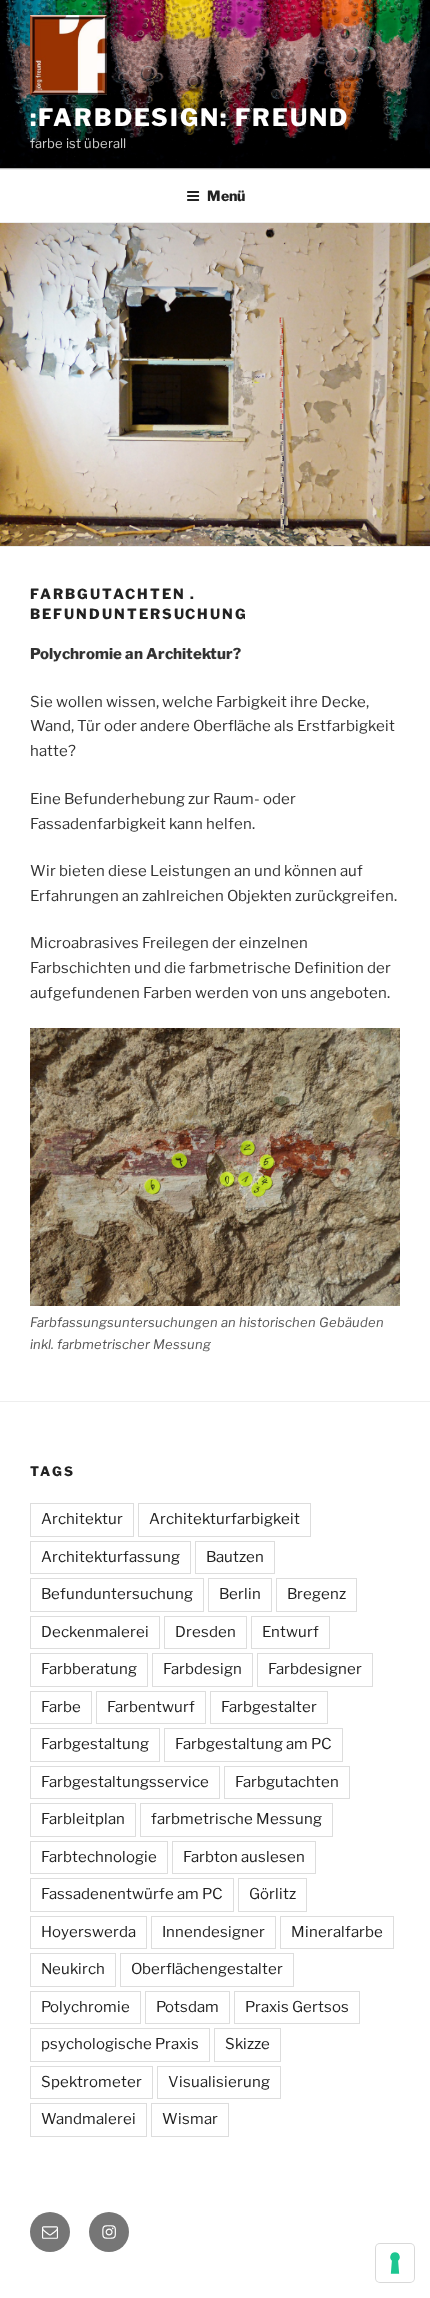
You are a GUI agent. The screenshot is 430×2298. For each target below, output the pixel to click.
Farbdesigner (315, 1669)
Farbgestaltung (95, 1744)
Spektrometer (91, 2082)
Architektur (82, 1519)
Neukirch (73, 1969)
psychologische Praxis (120, 2044)
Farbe (61, 1707)
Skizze (247, 2044)
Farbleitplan (83, 1819)
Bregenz (316, 1594)
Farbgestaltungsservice (125, 1782)
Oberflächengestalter (207, 1969)
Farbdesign (202, 1669)
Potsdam (187, 2007)
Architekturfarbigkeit (224, 1519)
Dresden (205, 1632)
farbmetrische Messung (236, 1819)
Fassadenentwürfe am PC (132, 1894)
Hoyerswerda (88, 1932)
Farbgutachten (287, 1782)
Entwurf (290, 1632)
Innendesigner (213, 1932)
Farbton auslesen (244, 1857)
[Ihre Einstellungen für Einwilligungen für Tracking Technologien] (395, 2263)
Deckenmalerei (95, 1632)
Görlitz (272, 1894)
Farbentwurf (151, 1707)
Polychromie (85, 2007)
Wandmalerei (88, 2119)
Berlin (240, 1594)
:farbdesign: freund (189, 117)
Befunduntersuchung (117, 1594)
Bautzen (235, 1557)
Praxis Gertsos (297, 2007)
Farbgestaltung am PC (253, 1744)
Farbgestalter (269, 1707)
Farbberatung (89, 1669)
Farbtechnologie (99, 1857)
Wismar (190, 2119)
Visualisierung (219, 2082)
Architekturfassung (110, 1557)
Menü (226, 195)
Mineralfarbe (337, 1932)
